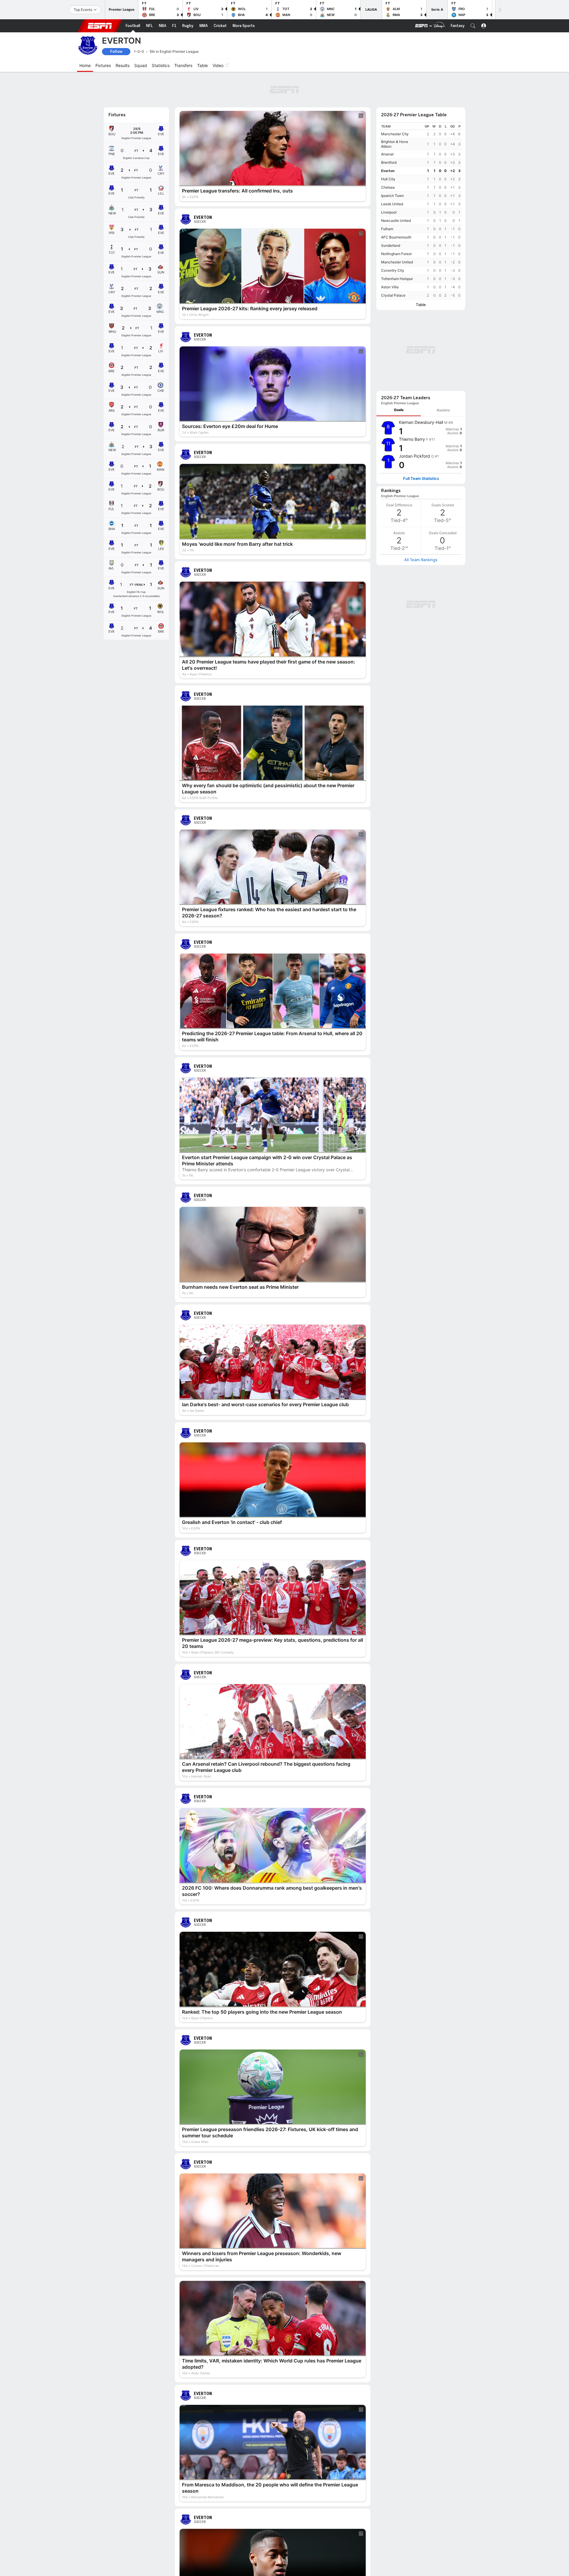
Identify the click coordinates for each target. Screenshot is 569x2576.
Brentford (389, 130)
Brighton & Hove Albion (395, 111)
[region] (421, 178)
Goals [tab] (399, 299)
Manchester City (395, 101)
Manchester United (397, 229)
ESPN (100, 26)
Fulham (387, 196)
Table (421, 272)
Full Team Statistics (421, 367)
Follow (116, 51)
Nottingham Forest (396, 221)
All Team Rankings (421, 448)
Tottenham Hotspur (397, 246)
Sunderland (391, 213)
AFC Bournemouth (396, 205)
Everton (388, 138)
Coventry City (393, 238)
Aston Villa (390, 254)
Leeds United (392, 171)
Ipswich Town (393, 163)
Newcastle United (396, 188)
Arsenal (387, 121)
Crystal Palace (393, 263)
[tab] (399, 299)
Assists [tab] (443, 299)
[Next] (499, 10)
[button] (473, 26)
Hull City (388, 146)
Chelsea (388, 155)
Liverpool (389, 180)
